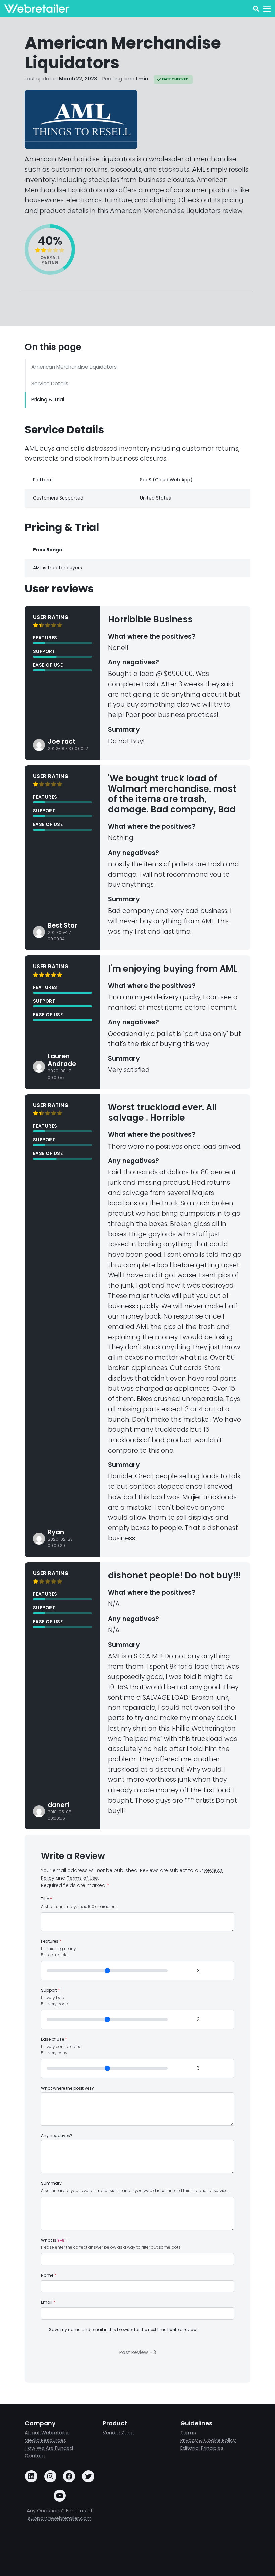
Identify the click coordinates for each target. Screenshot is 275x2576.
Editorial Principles (203, 2448)
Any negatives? (57, 2136)
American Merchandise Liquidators (74, 367)
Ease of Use (54, 2039)
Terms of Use (82, 1878)
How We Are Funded (49, 2448)
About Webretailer (47, 2433)
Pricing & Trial (48, 399)
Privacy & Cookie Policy (208, 2440)
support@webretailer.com (60, 2518)
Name (49, 2275)
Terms (188, 2433)
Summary (51, 2183)
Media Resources (45, 2440)
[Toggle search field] (256, 9)
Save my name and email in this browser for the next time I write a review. (123, 2330)
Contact (35, 2456)
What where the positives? (67, 2088)
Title (46, 1899)
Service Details (50, 383)
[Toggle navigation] (267, 9)
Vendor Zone (118, 2433)
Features (51, 1941)
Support (50, 1990)
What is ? (54, 2240)
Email (48, 2302)
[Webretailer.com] (37, 9)
